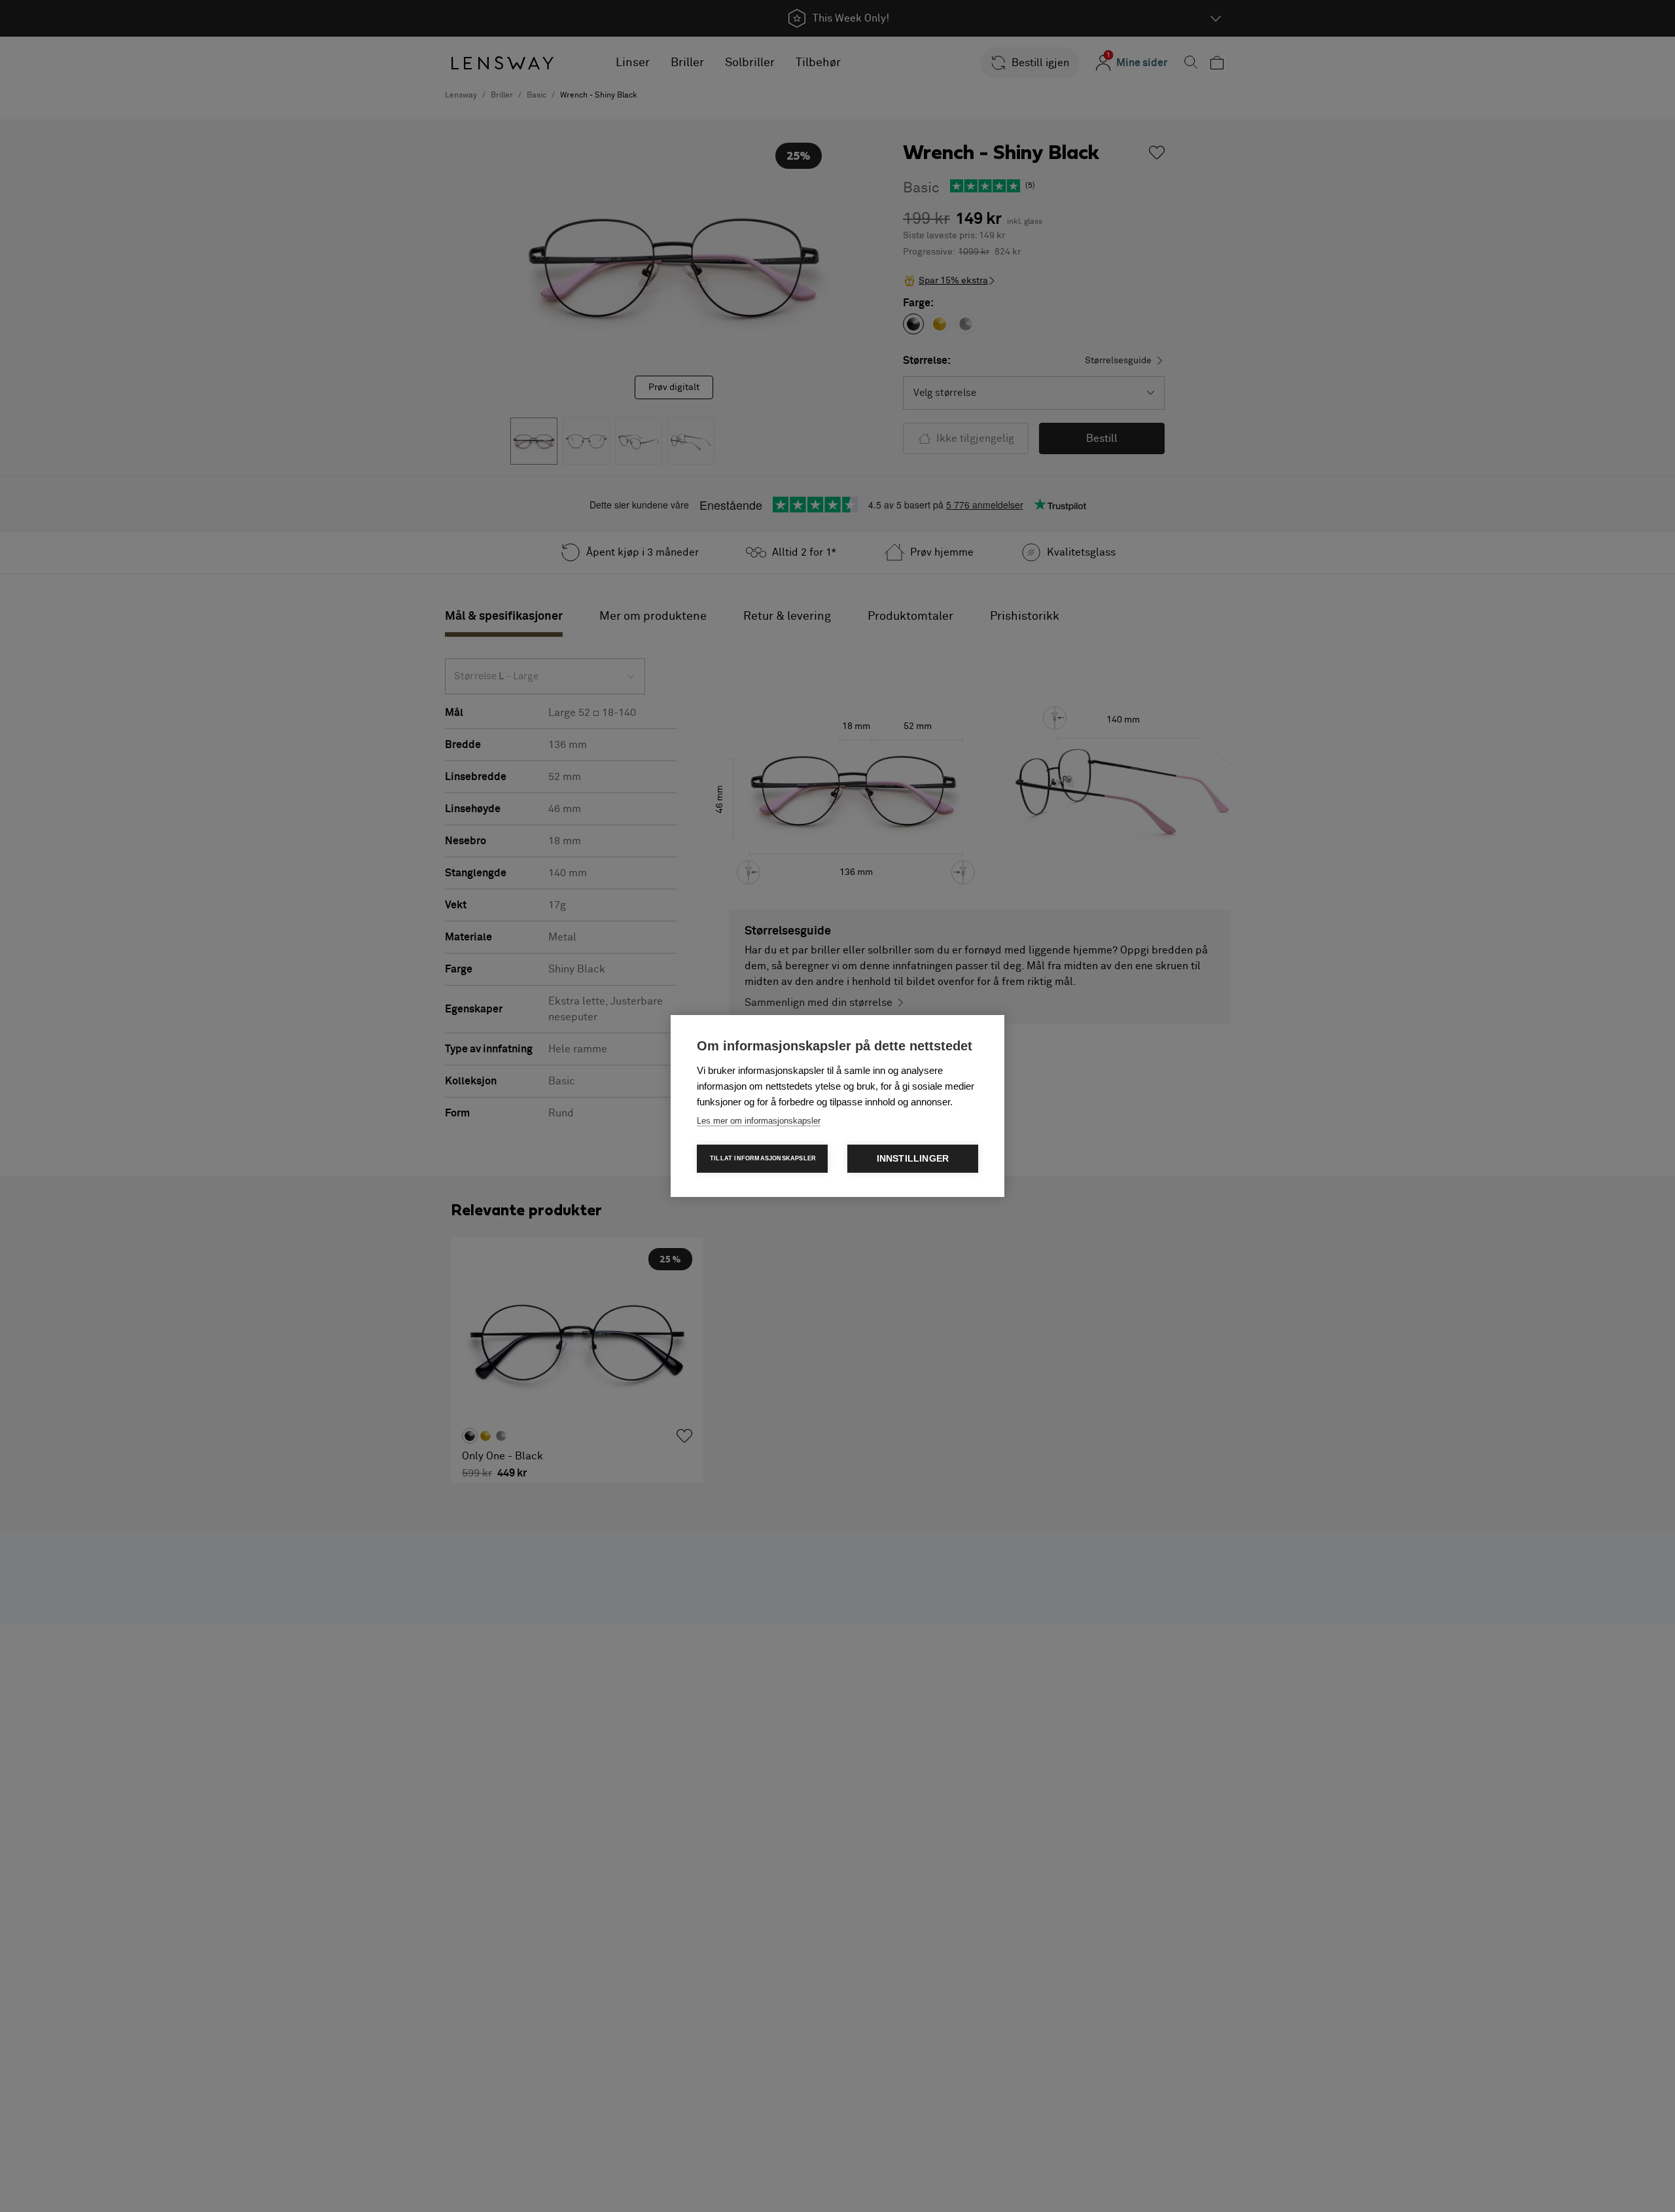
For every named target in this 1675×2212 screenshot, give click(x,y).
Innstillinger (913, 1159)
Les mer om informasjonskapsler (759, 1121)
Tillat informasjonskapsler (763, 1158)
